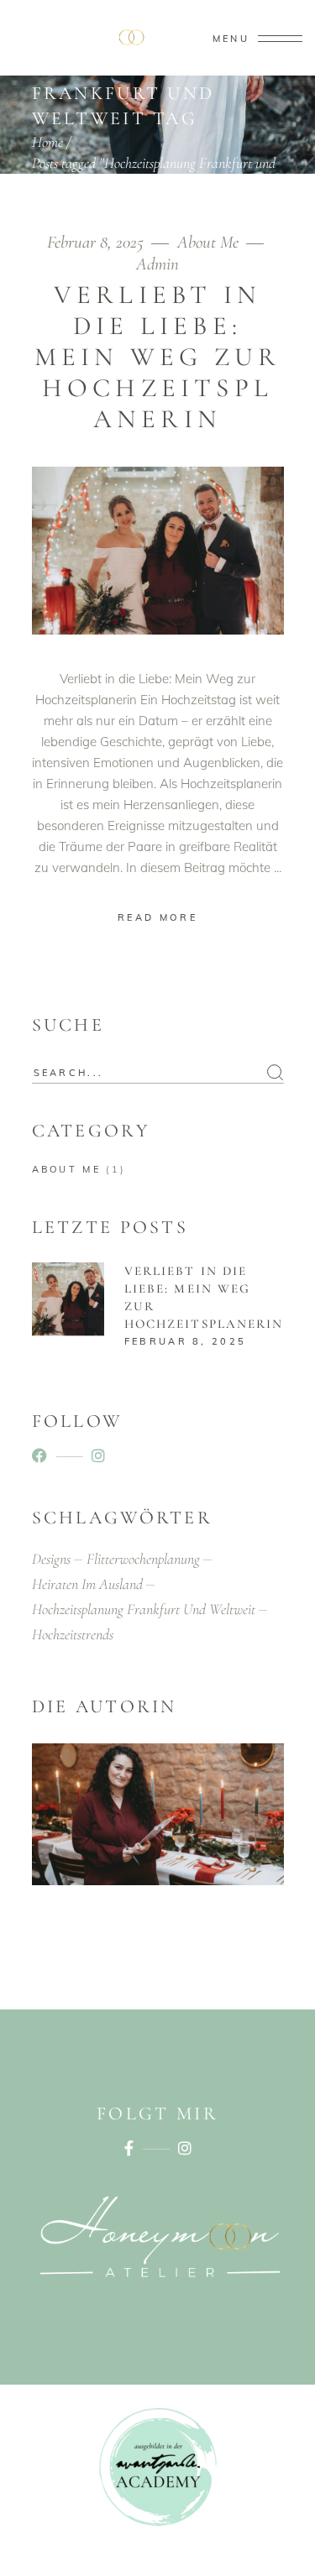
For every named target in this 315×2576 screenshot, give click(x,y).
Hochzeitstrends (73, 1634)
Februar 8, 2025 (97, 242)
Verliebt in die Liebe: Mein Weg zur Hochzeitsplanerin (157, 357)
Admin (157, 264)
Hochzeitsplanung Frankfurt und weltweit (144, 1609)
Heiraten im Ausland (87, 1584)
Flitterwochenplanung (143, 1559)
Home (47, 142)
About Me (208, 242)
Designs (51, 1559)
